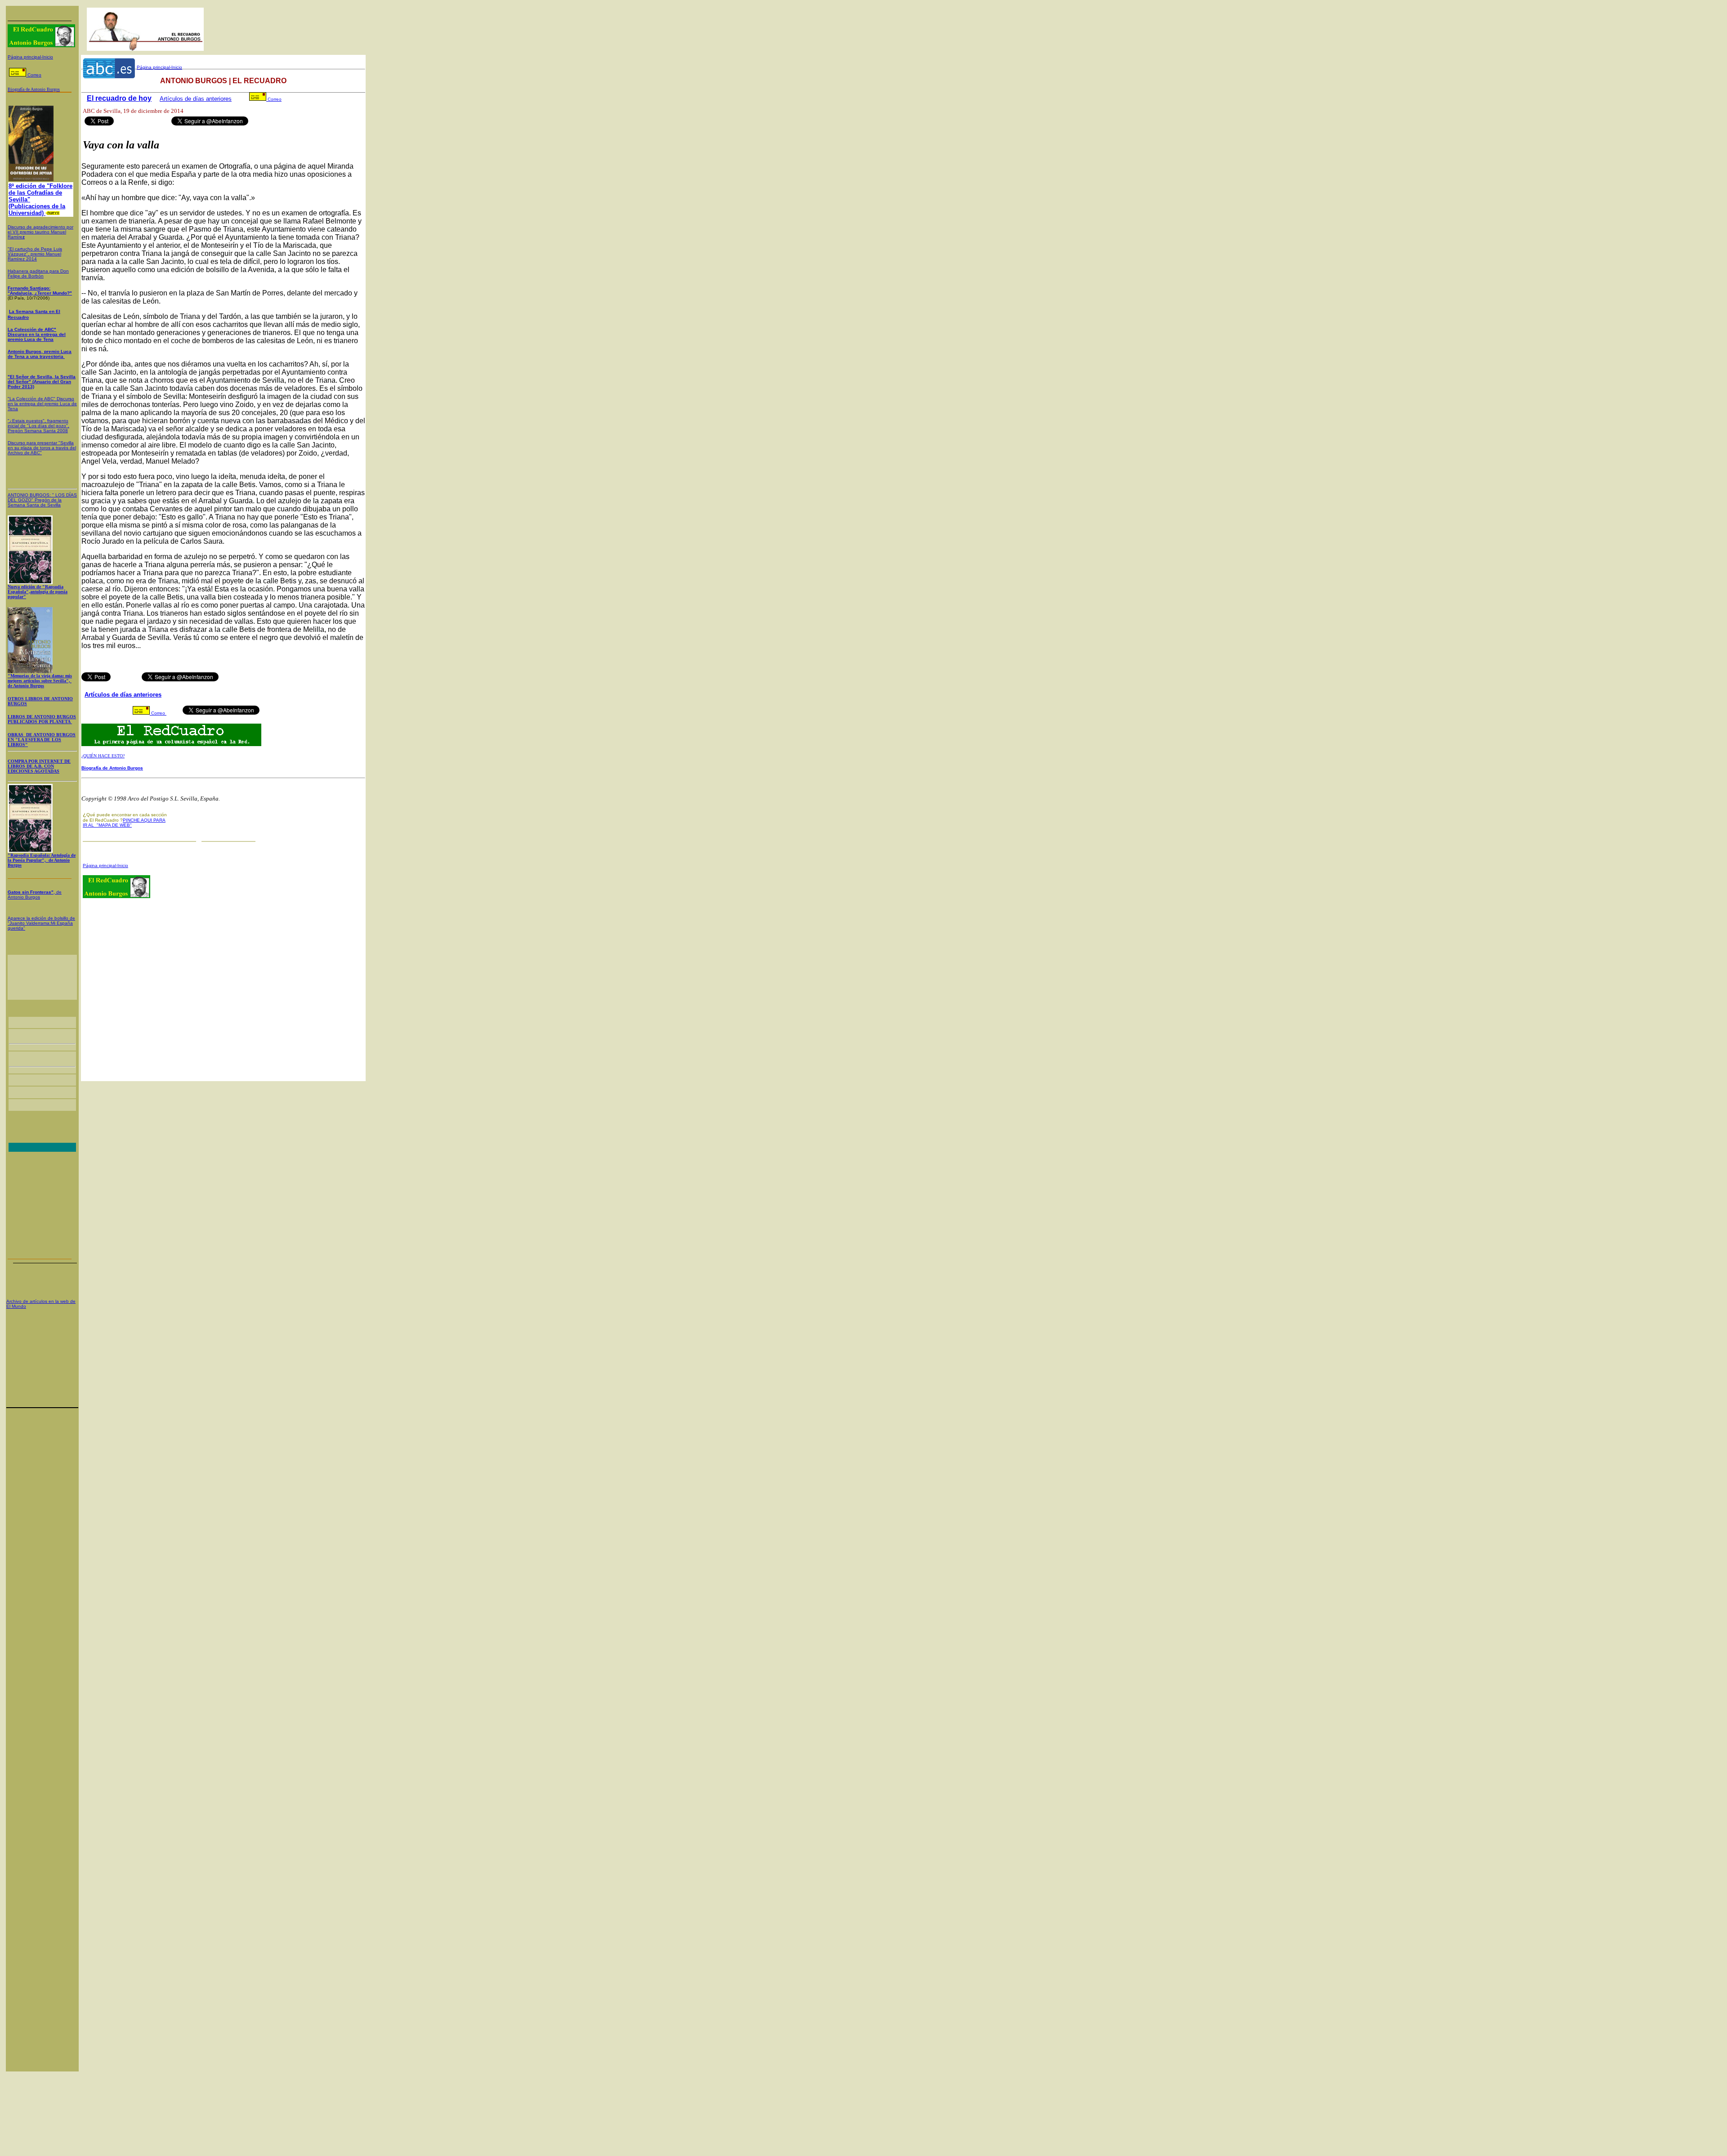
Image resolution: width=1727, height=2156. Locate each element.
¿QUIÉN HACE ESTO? (103, 756)
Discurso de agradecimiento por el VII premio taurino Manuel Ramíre (40, 232)
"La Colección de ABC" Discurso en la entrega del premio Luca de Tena (42, 404)
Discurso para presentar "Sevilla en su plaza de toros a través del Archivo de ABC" (42, 448)
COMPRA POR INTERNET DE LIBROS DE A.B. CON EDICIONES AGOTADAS (39, 766)
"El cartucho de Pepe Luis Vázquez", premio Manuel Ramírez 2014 (35, 254)
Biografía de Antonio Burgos (112, 768)
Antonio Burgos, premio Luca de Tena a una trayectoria (40, 354)
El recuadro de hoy (119, 98)
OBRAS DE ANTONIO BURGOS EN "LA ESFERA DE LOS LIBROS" (42, 740)
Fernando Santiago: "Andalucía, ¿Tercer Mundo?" (40, 291)
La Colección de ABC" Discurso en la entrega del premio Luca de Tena (37, 334)
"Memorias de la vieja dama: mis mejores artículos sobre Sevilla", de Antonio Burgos (40, 681)
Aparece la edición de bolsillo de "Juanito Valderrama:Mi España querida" (41, 923)
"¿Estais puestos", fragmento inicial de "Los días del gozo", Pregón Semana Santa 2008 (38, 426)
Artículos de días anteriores (196, 99)
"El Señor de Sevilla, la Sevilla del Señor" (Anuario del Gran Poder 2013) (42, 382)
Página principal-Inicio (30, 57)
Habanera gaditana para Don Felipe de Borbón (38, 273)
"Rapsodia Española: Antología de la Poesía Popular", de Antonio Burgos (42, 860)
